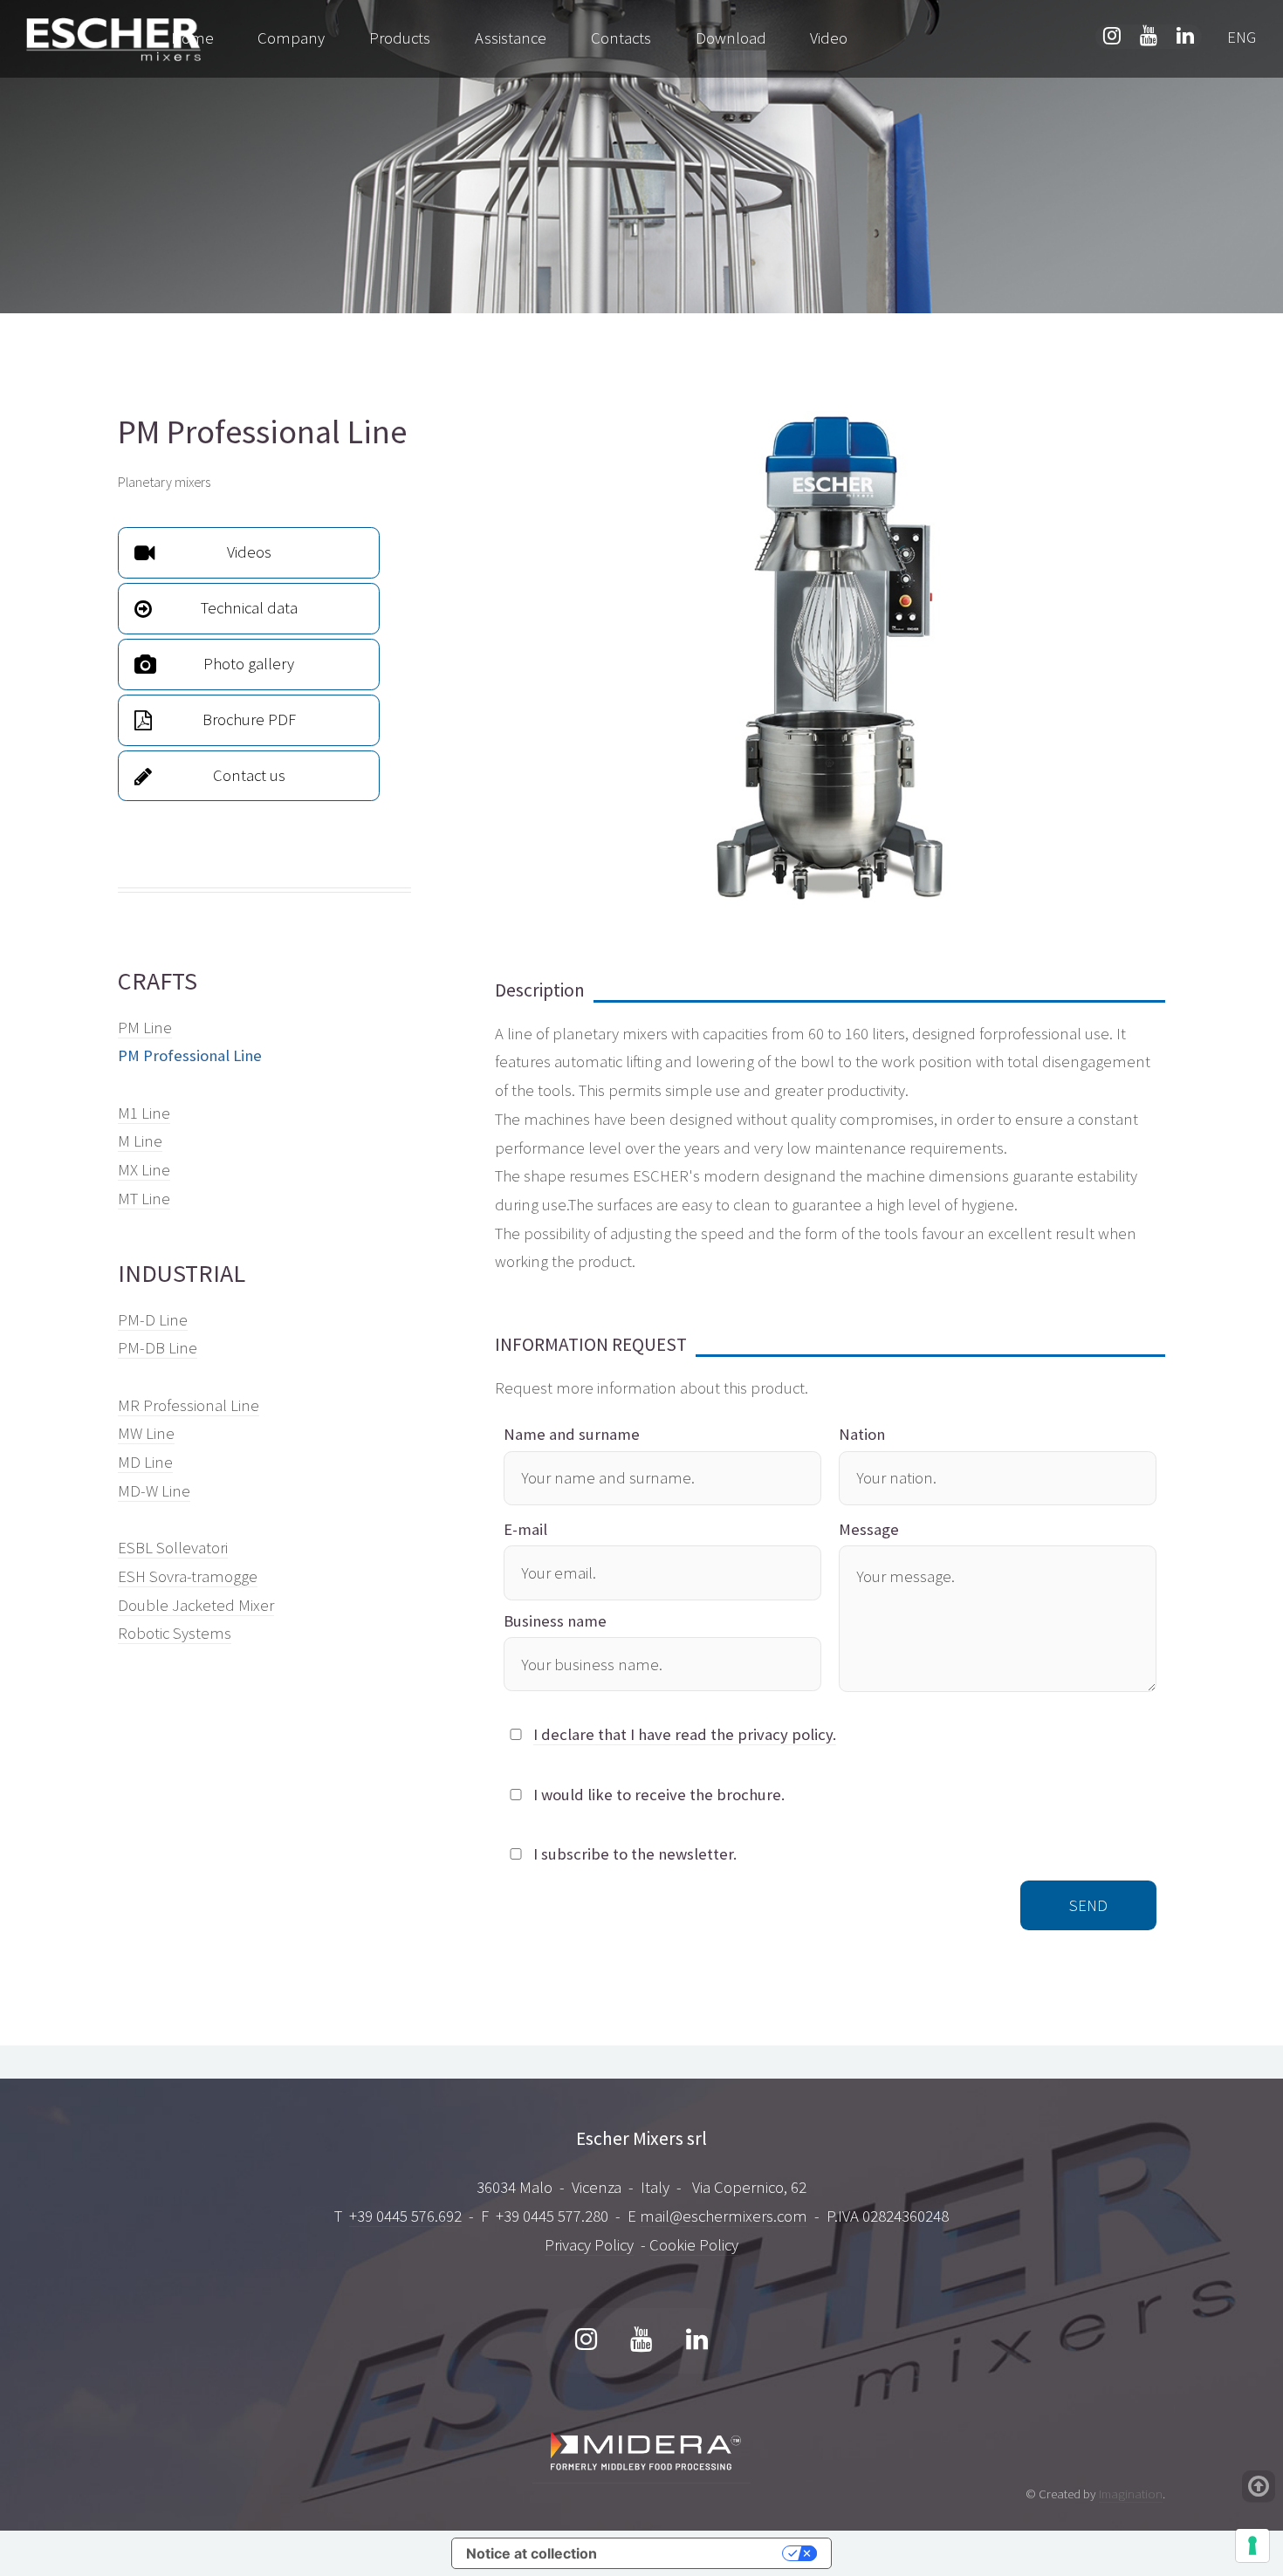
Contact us (249, 775)
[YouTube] (641, 2341)
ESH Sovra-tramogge (188, 1576)
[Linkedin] (696, 2341)
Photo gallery (249, 664)
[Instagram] (587, 2341)
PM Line (145, 1028)
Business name (555, 1621)
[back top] (1258, 2487)
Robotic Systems (175, 1633)
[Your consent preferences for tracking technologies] (1252, 2545)
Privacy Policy (589, 2245)
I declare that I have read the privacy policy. (685, 1734)
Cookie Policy (694, 2245)
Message (869, 1529)
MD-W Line (154, 1491)
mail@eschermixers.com (724, 2216)
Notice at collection (532, 2553)
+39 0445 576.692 (405, 2216)
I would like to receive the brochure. (659, 1795)
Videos (249, 552)
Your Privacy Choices (698, 2553)
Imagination (1131, 2494)
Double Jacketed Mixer (196, 1605)
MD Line (145, 1462)
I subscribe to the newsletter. (635, 1854)
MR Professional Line (189, 1405)
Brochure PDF (249, 719)
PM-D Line (153, 1320)
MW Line (146, 1433)
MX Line (144, 1170)
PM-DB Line (158, 1348)
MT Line (144, 1199)
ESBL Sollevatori (173, 1548)
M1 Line (144, 1113)
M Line (140, 1141)
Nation (862, 1434)
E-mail (525, 1529)
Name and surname (572, 1434)
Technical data (249, 608)
